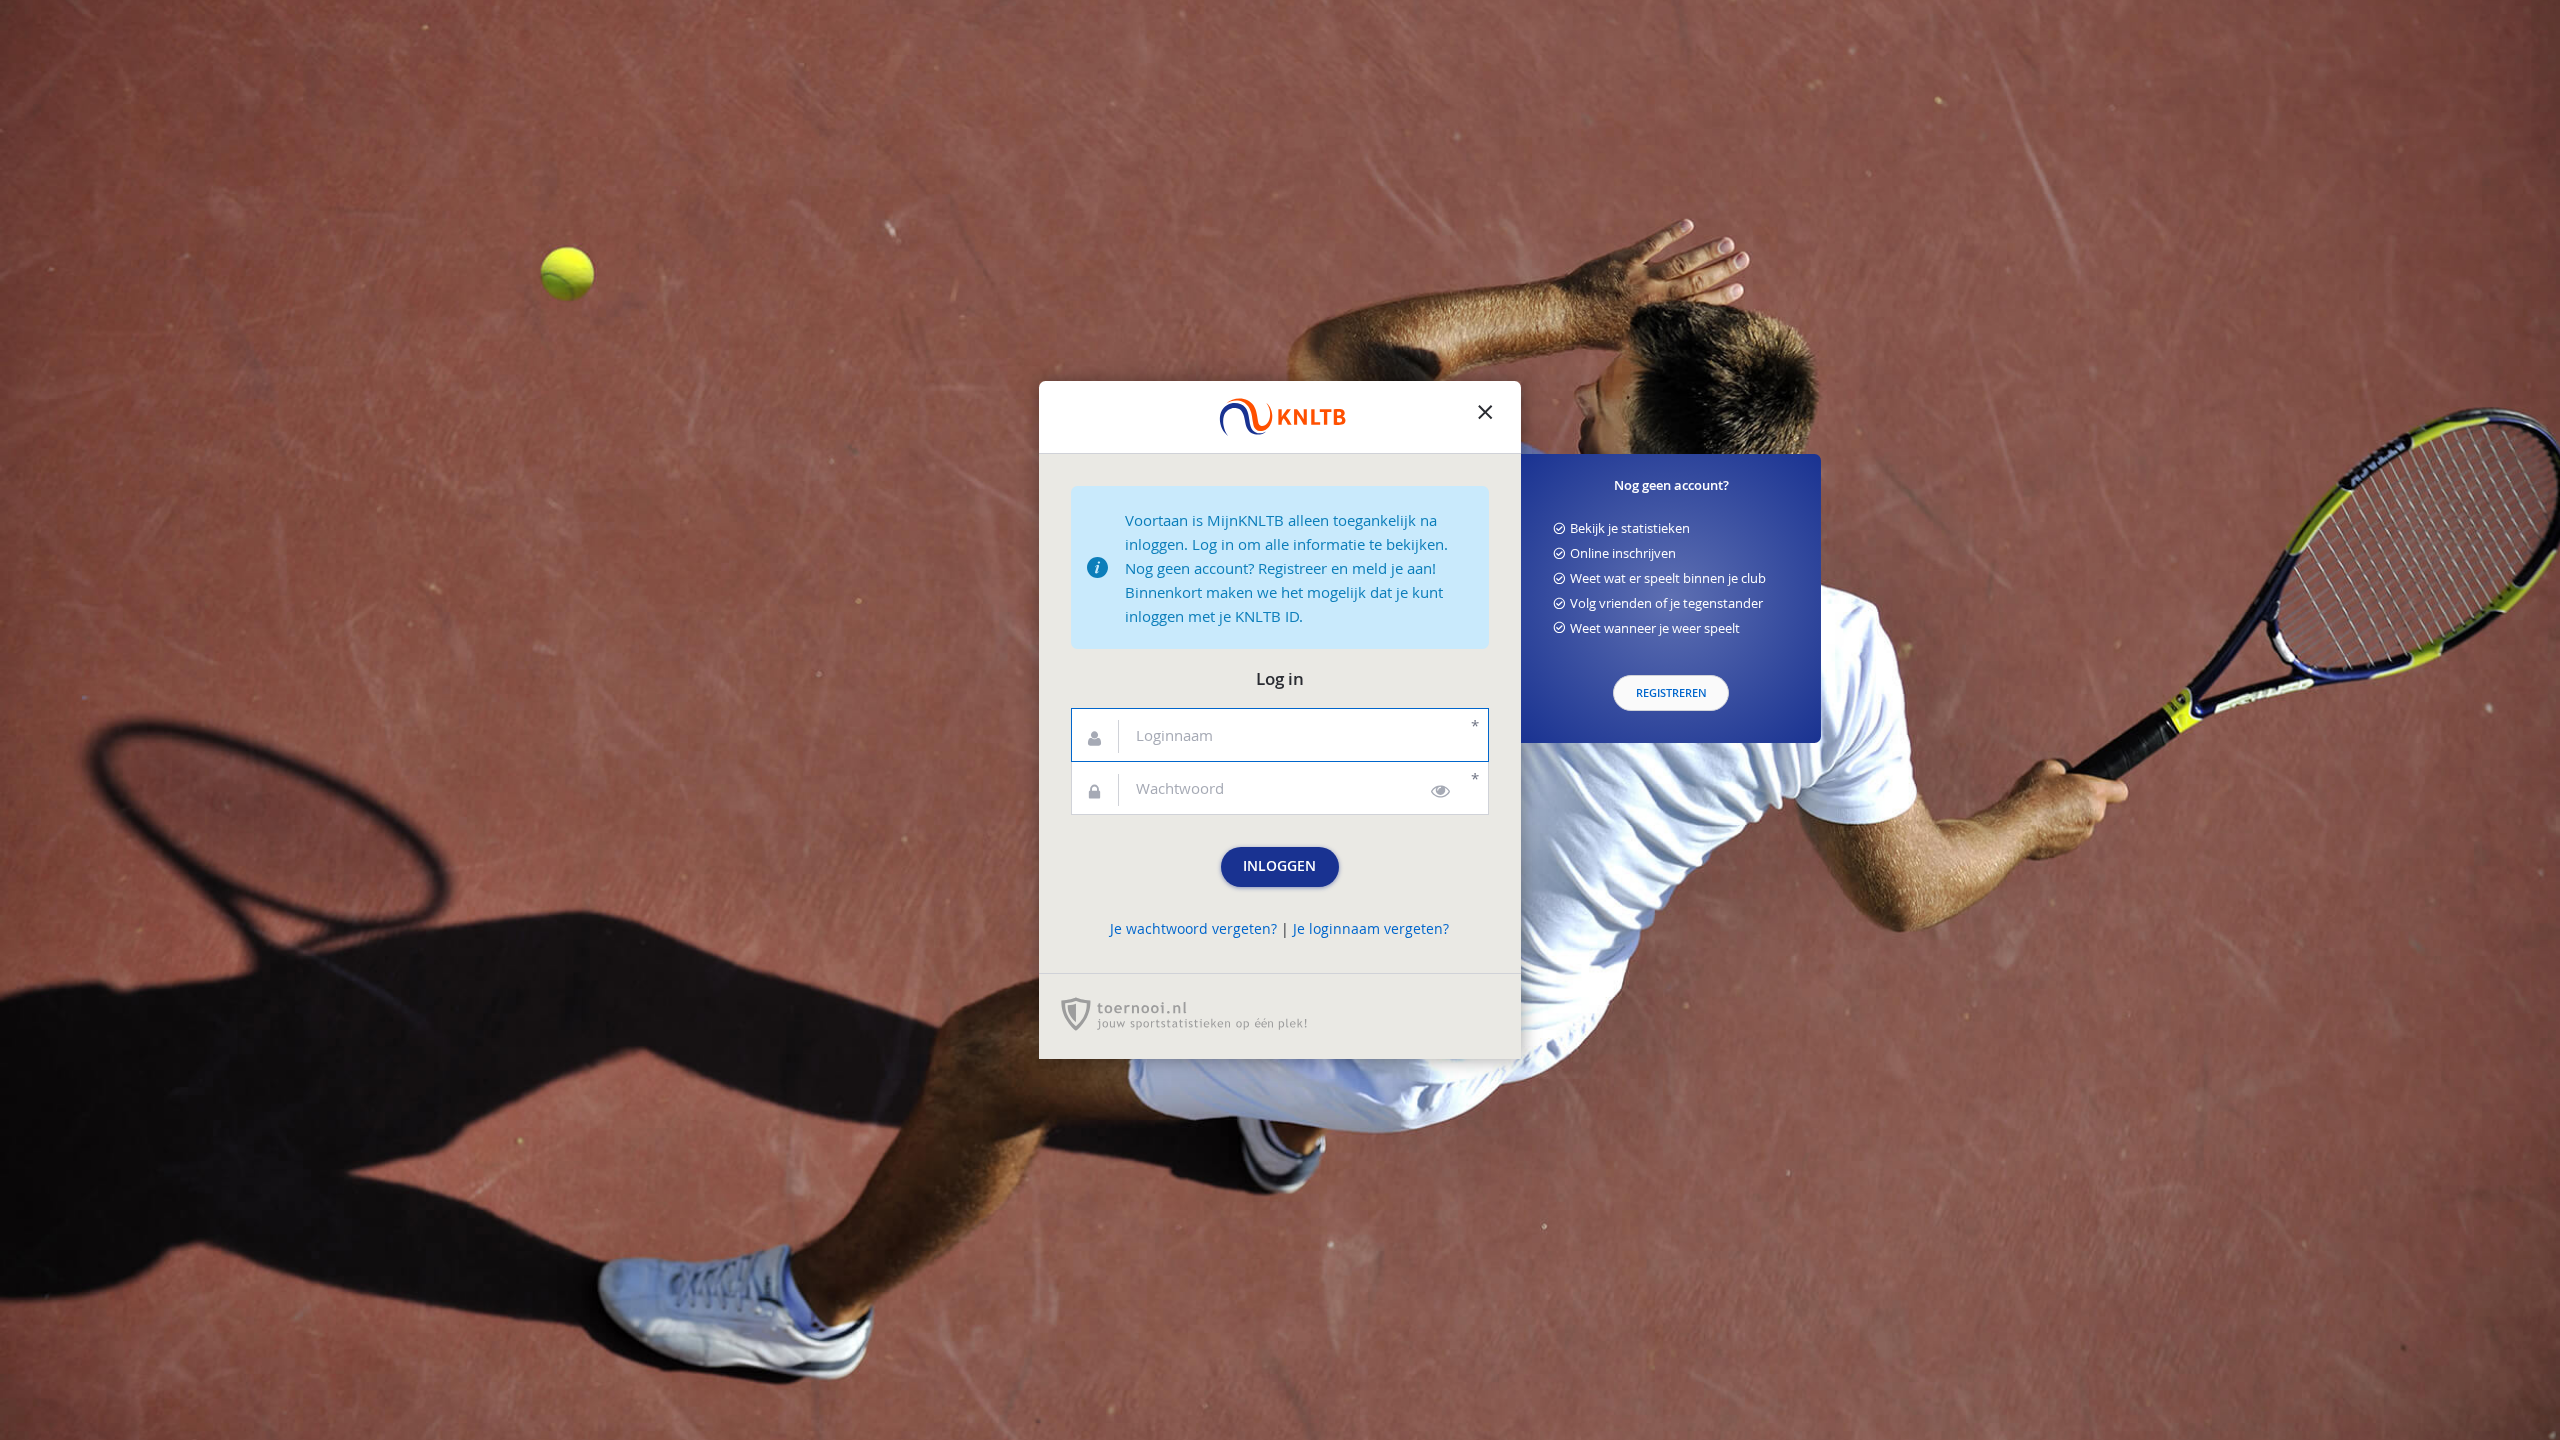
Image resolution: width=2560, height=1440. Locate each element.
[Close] (1485, 417)
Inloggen (1279, 866)
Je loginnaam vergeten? (1371, 929)
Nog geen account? (1671, 485)
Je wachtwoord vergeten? (1193, 929)
